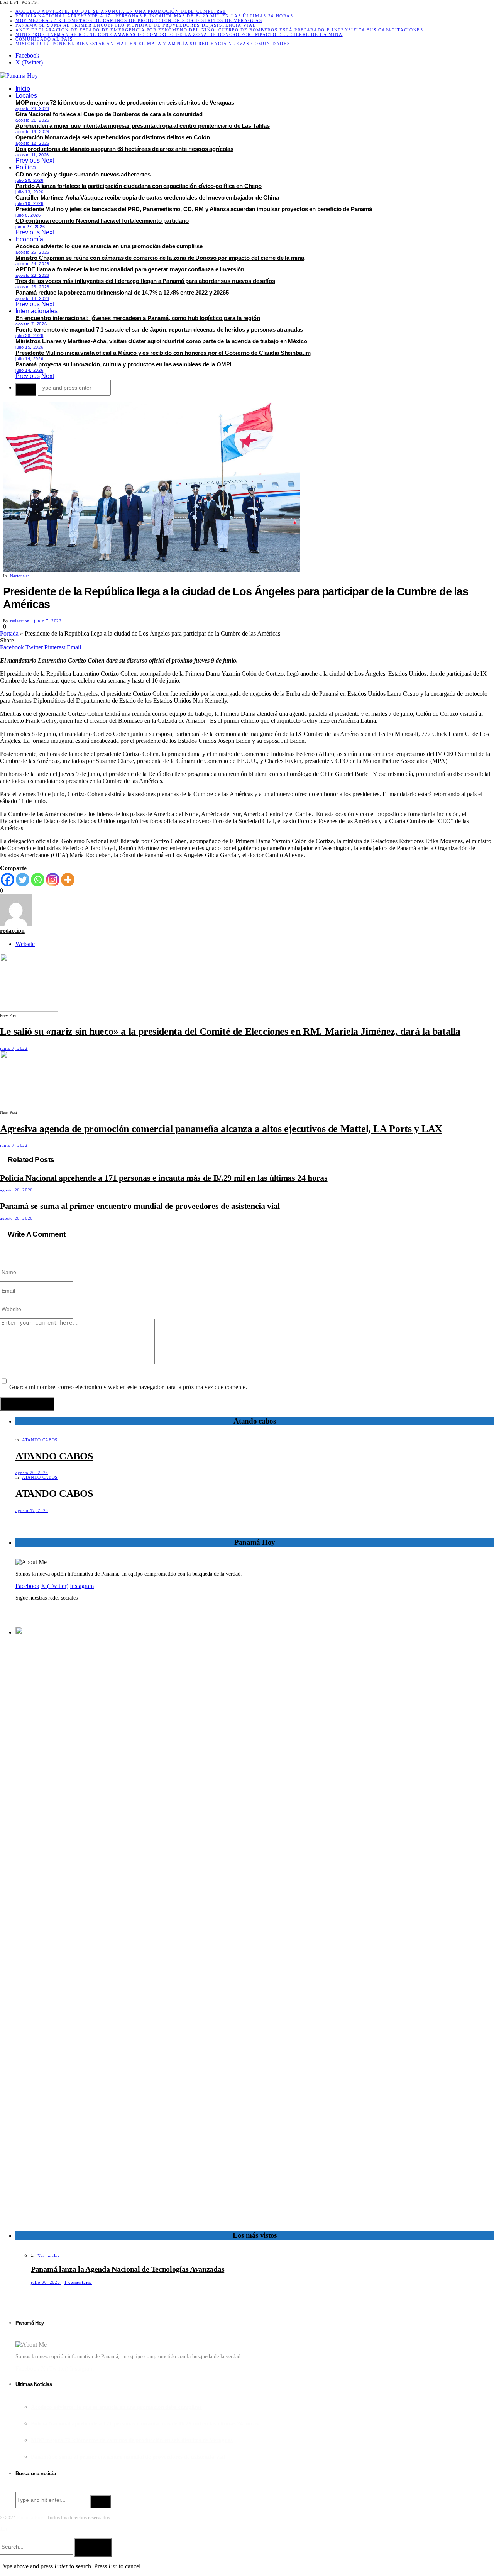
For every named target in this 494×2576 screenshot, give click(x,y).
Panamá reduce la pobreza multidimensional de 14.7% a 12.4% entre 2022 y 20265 (122, 292)
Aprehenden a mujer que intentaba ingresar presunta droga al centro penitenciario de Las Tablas (143, 126)
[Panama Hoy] (19, 75)
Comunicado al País (44, 39)
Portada (9, 633)
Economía (29, 239)
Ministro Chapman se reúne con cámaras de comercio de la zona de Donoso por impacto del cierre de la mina (179, 34)
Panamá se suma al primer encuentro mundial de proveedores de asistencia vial (136, 25)
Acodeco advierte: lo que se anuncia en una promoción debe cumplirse (121, 11)
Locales (26, 96)
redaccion (20, 621)
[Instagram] (53, 880)
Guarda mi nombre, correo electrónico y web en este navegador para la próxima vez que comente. (128, 1387)
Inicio (23, 89)
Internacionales (36, 311)
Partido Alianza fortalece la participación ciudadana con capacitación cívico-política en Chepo (139, 186)
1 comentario (78, 2282)
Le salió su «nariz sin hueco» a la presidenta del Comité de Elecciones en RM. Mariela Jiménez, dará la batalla (230, 1031)
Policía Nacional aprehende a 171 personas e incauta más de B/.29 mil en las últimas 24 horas (154, 16)
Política (26, 167)
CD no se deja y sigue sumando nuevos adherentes (83, 174)
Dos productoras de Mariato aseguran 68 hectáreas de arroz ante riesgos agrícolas (124, 149)
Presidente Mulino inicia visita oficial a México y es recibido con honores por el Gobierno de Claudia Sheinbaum (163, 353)
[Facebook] (8, 880)
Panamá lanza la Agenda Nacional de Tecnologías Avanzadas (128, 2269)
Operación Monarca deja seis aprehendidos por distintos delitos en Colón (113, 137)
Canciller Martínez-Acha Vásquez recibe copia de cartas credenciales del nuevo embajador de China (147, 197)
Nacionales (20, 576)
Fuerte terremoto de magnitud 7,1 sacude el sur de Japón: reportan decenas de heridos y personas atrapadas (159, 330)
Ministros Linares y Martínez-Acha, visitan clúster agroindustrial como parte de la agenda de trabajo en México (161, 341)
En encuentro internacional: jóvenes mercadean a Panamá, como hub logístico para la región (138, 318)
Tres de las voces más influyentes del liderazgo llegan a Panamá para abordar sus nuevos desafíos (145, 281)
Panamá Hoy (30, 2518)
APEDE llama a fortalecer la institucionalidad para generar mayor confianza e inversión (130, 269)
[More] (68, 880)
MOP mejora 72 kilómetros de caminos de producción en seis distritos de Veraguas (139, 20)
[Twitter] (23, 880)
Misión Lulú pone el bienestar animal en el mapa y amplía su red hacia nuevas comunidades (153, 44)
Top (3, 2529)
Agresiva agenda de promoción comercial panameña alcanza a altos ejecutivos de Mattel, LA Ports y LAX (221, 1129)
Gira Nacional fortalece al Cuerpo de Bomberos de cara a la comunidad (109, 114)
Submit (93, 2547)
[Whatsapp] (38, 880)
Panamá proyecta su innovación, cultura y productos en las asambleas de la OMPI (123, 364)
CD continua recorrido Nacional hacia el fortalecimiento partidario (102, 221)
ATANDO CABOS (40, 1440)
